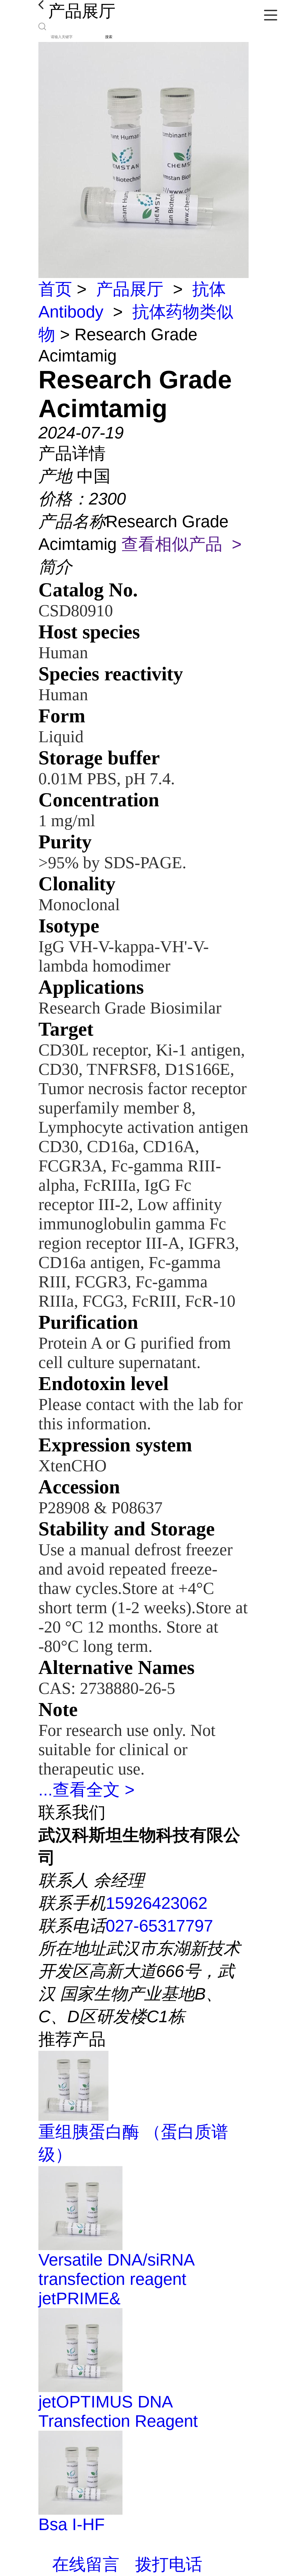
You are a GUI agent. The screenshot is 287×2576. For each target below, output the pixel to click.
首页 (55, 289)
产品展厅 (130, 289)
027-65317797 (159, 1926)
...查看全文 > (86, 1790)
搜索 (109, 37)
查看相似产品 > (181, 544)
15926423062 (157, 1903)
